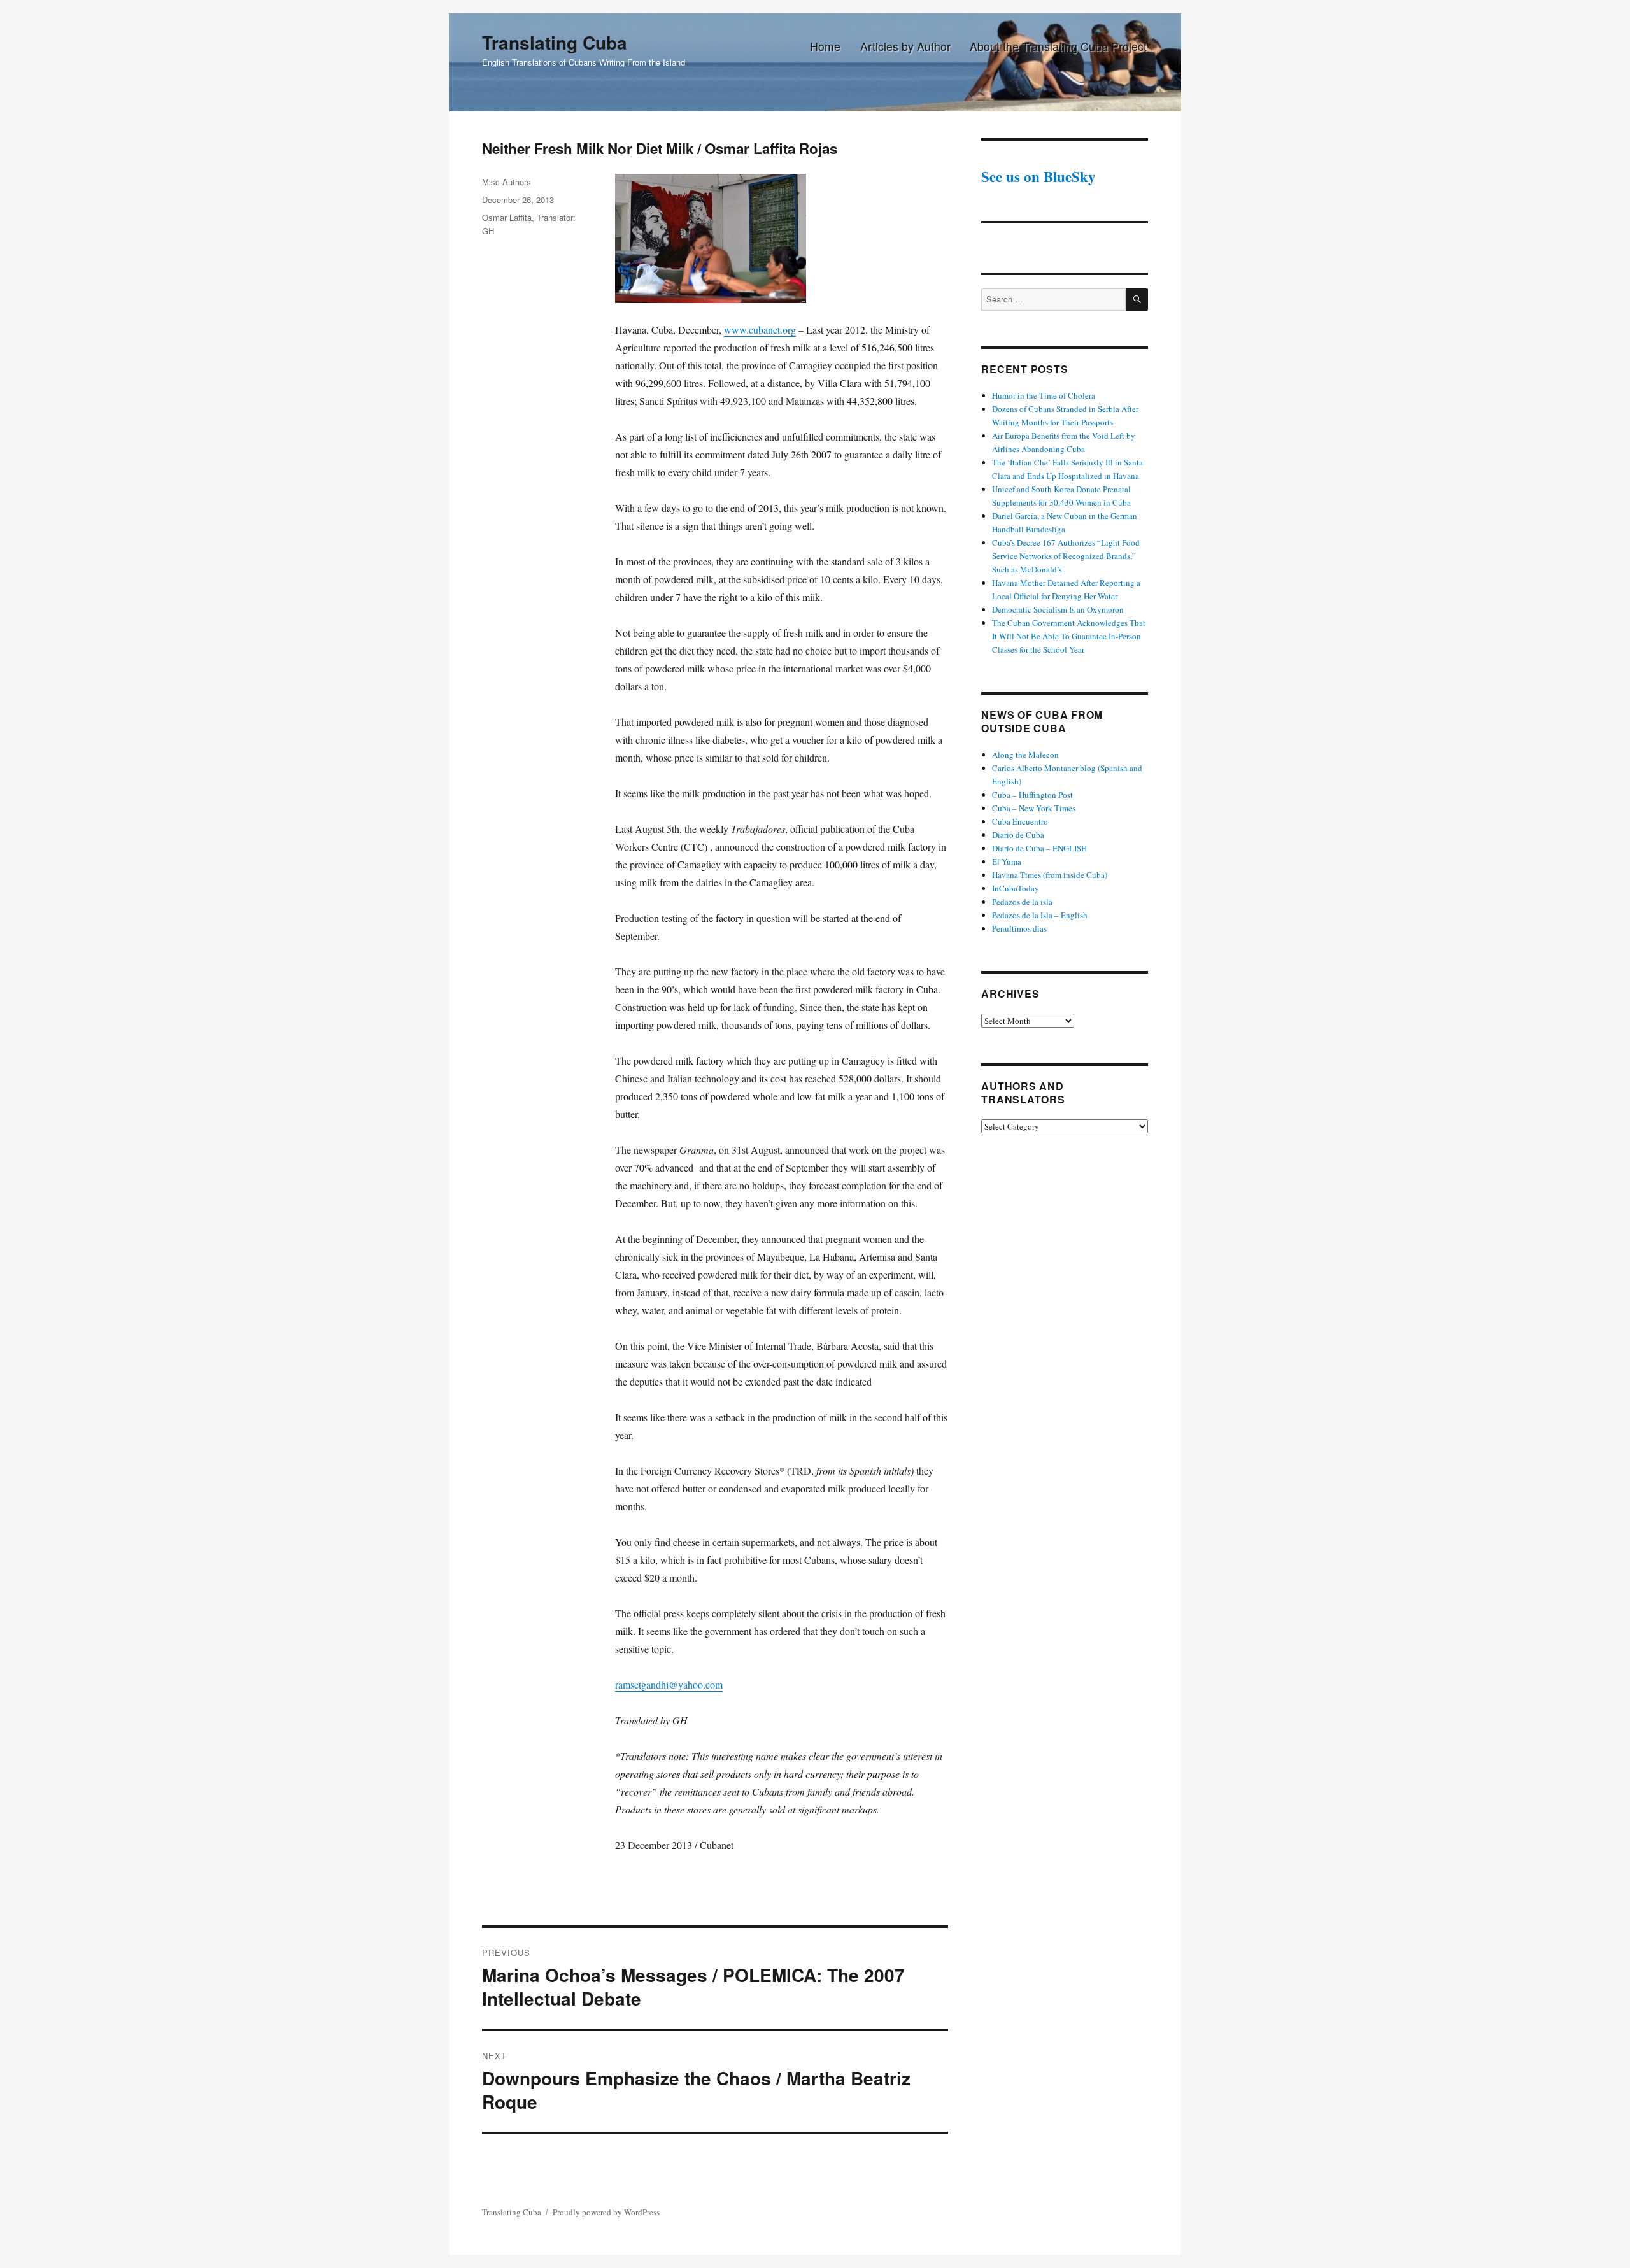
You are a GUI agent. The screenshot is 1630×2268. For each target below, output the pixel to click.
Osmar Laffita (507, 217)
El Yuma (1007, 861)
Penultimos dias (1019, 928)
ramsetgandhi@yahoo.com (669, 1684)
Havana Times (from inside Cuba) (1050, 875)
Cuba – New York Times (1034, 808)
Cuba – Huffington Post (1032, 795)
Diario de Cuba (1018, 835)
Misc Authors (507, 182)
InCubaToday (1016, 888)
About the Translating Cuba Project (1058, 46)
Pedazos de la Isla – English (1040, 915)
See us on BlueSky (1038, 176)
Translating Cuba (555, 42)
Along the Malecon (1025, 755)
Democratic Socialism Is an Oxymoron (1058, 609)
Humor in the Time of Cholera (1044, 395)
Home (825, 46)
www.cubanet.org (760, 330)
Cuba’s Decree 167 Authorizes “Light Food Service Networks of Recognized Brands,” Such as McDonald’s (1066, 556)
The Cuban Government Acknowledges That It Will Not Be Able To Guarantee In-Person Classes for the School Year (1069, 636)
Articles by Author (905, 46)
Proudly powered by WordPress (606, 2212)
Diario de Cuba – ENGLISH (1039, 848)
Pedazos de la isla (1022, 902)
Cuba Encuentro (1020, 821)
